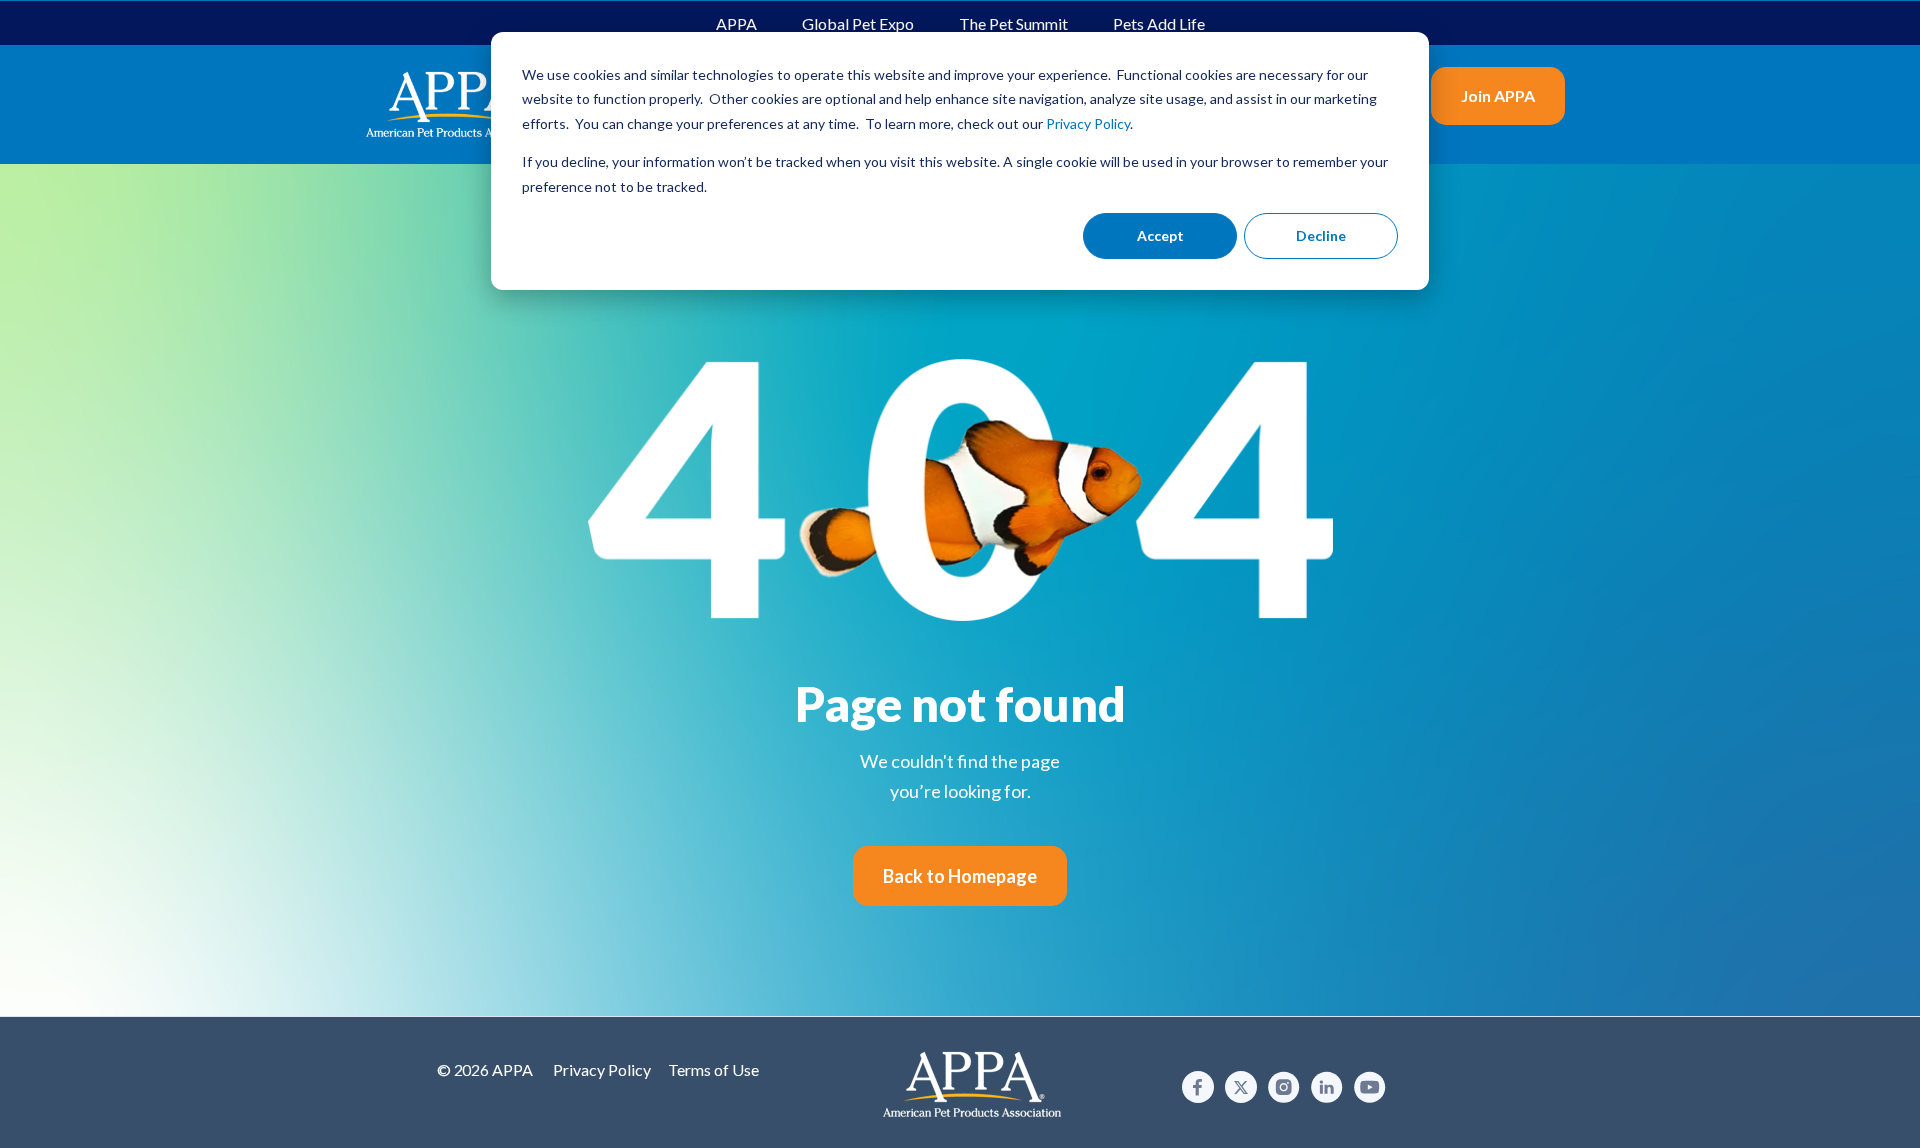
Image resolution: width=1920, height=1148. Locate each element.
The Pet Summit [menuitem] (1013, 23)
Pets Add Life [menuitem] (1159, 23)
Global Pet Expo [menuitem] (858, 23)
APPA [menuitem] (736, 23)
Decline (1321, 235)
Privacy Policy (602, 1069)
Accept (1160, 235)
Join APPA (1498, 95)
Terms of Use (713, 1069)
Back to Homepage (960, 876)
